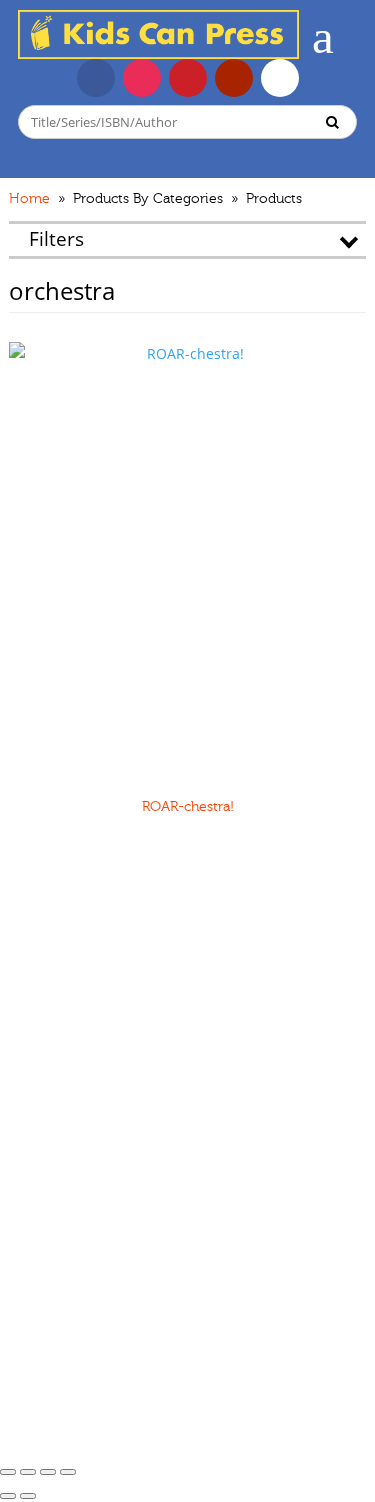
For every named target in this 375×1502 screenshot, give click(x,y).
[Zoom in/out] (68, 1472)
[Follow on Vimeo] (280, 78)
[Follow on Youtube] (234, 78)
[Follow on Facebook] (96, 78)
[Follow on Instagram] (142, 78)
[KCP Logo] (158, 53)
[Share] (28, 1472)
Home (29, 199)
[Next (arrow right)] (28, 1496)
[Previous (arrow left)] (8, 1496)
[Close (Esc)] (8, 1472)
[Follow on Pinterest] (188, 78)
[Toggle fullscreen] (48, 1472)
